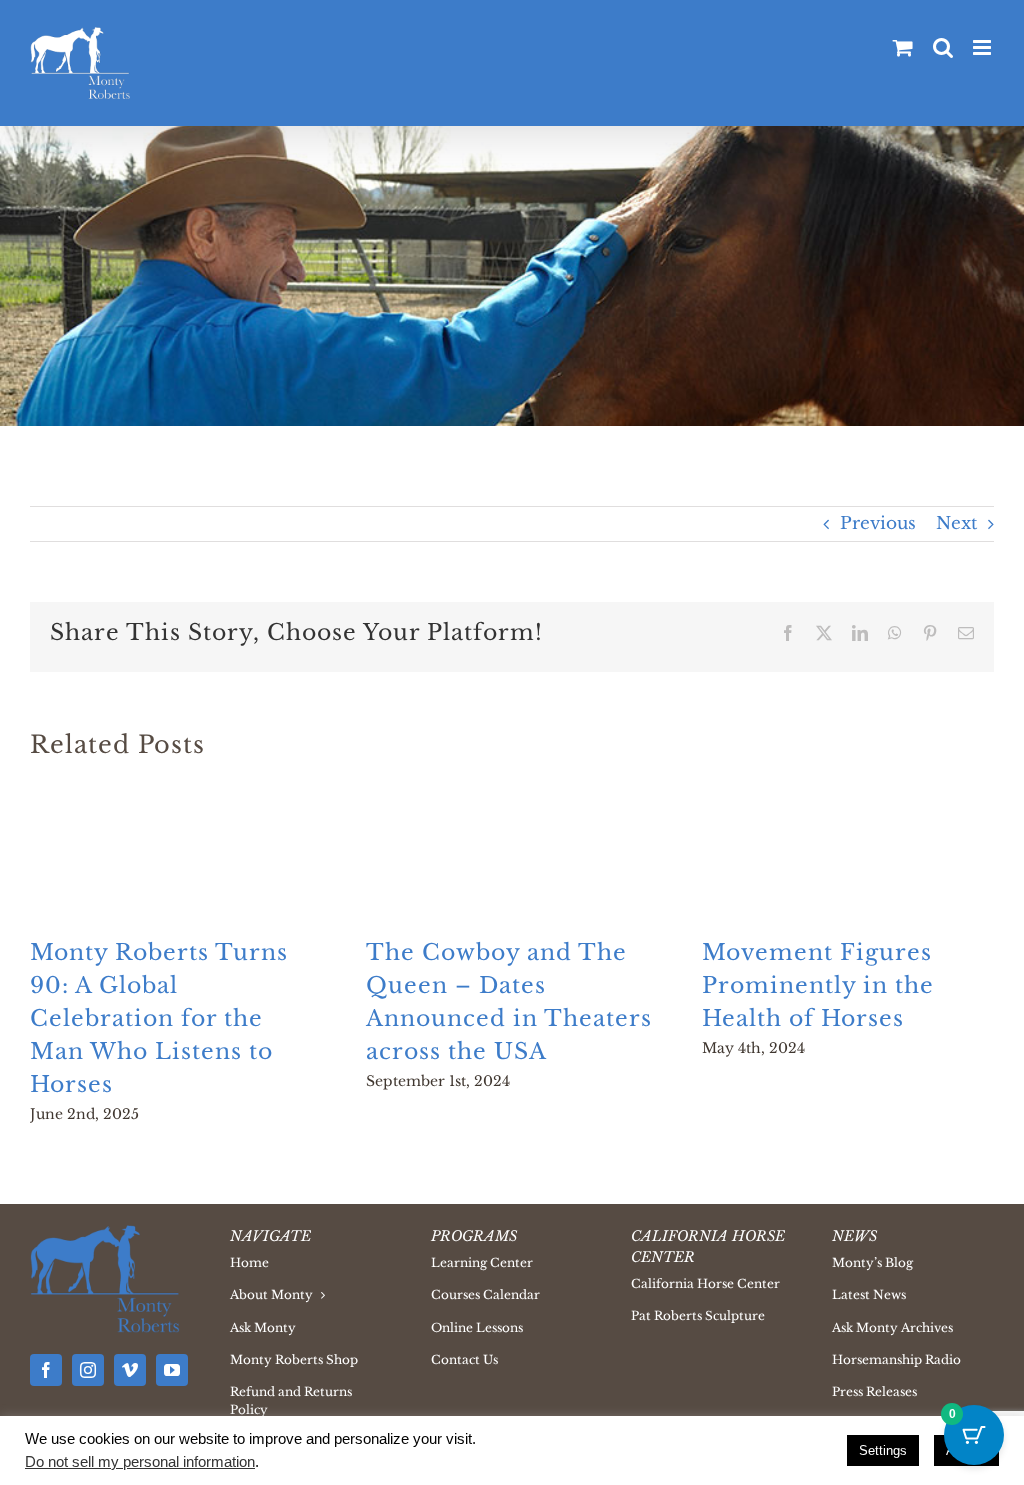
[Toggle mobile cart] (903, 47)
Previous (878, 523)
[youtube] (172, 1370)
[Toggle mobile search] (943, 47)
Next (956, 523)
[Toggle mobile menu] (983, 47)
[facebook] (46, 1370)
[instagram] (88, 1370)
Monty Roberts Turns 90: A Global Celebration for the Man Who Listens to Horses (159, 1018)
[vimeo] (130, 1370)
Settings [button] (883, 1450)
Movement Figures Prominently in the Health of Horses (818, 985)
